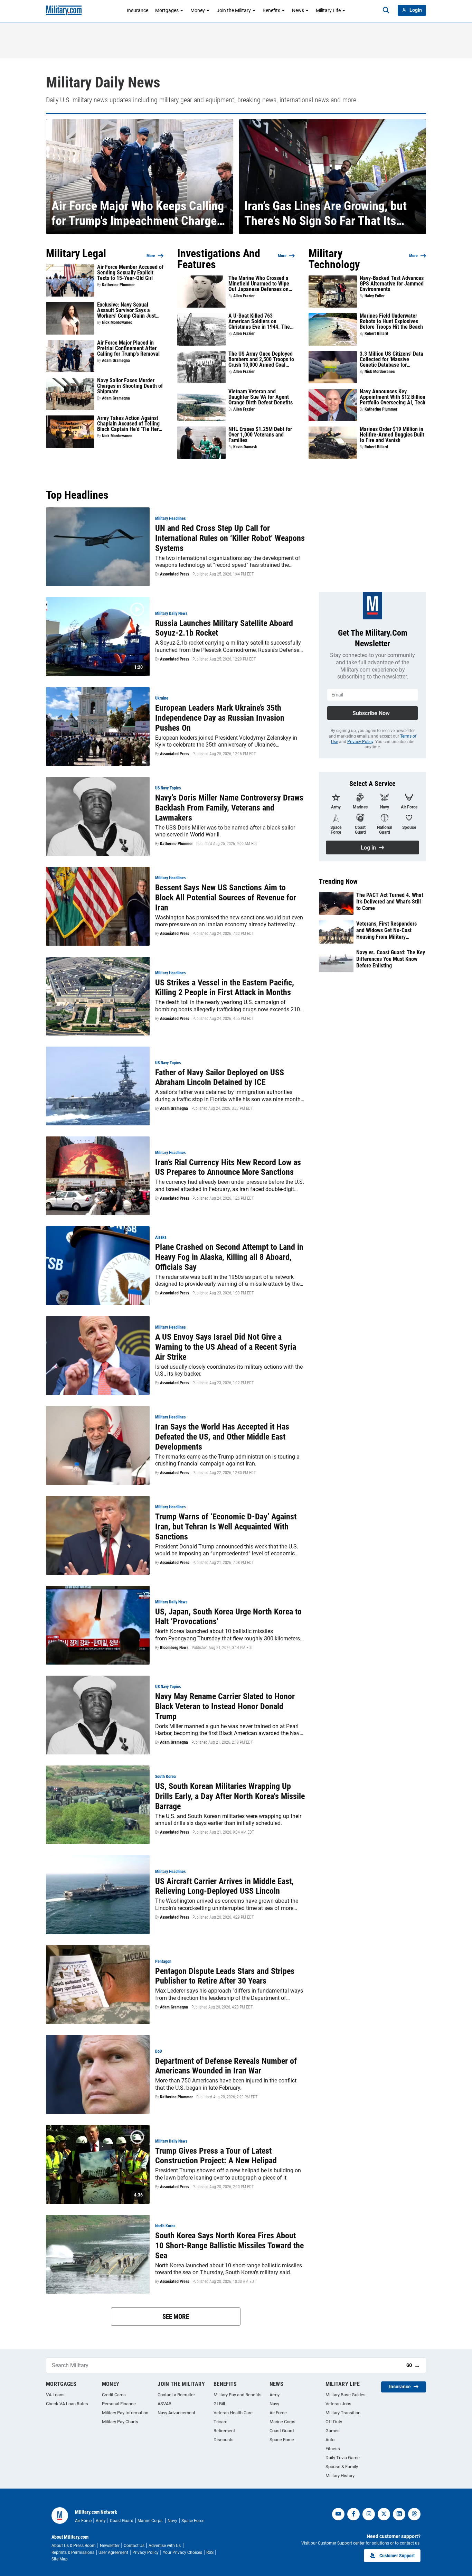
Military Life (328, 10)
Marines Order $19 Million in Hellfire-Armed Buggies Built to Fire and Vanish (392, 435)
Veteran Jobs (338, 2404)
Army (275, 2395)
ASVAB (164, 2404)
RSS (210, 2552)
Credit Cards (114, 2395)
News (298, 10)
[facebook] (353, 2514)
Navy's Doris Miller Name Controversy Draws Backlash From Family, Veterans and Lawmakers (229, 808)
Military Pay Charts (120, 2422)
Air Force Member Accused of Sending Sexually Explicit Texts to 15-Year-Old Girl (130, 273)
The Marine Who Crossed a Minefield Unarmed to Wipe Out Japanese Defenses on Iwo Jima (259, 284)
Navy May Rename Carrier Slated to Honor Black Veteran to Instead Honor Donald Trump (225, 1706)
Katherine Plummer (118, 285)
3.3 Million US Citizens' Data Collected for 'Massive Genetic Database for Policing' (391, 359)
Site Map (60, 2559)
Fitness (333, 2449)
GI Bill (219, 2404)
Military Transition (343, 2413)
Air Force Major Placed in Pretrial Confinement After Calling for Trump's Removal (128, 348)
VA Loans (55, 2395)
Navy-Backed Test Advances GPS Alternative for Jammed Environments (392, 284)
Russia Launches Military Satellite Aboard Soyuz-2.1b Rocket (224, 628)
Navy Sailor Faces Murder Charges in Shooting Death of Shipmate (130, 386)
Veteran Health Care (233, 2413)
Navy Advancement (176, 2413)
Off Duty (334, 2422)
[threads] (414, 2514)
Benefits (271, 10)
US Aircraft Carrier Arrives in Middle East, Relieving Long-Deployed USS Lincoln (224, 1886)
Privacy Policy (360, 742)
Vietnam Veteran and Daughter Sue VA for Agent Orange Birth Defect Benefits (261, 397)
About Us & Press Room (74, 2546)
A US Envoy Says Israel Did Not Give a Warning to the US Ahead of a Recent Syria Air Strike (226, 1347)
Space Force (282, 2440)
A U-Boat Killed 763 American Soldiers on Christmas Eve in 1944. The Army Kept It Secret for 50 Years (259, 321)
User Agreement (113, 2552)
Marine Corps (282, 2422)
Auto (330, 2440)
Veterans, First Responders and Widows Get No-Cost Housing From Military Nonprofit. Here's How (386, 930)
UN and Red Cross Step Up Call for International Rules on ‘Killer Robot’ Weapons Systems (230, 538)
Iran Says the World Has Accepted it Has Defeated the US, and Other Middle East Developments (222, 1437)
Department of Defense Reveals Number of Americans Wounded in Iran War (226, 2066)
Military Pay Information (125, 2413)
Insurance (138, 10)
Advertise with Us (165, 2546)
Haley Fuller (375, 296)
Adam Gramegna (116, 360)
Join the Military (234, 10)
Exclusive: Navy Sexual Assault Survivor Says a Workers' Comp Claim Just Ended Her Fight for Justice (128, 310)
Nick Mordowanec (117, 322)
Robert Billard (376, 334)
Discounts (224, 2440)
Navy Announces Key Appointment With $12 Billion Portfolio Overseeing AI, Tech (393, 397)
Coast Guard (282, 2431)
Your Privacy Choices (182, 2552)
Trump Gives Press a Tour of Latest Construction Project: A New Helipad (216, 2156)
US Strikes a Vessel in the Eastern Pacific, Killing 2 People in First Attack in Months (225, 988)
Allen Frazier (244, 296)
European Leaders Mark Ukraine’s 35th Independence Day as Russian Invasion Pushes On (220, 718)
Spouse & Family (342, 2467)
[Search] (386, 10)
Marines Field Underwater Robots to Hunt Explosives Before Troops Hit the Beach (391, 321)
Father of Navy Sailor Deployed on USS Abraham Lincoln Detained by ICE (220, 1078)
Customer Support (397, 2556)
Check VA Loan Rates (67, 2404)
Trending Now (338, 881)
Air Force (278, 2413)
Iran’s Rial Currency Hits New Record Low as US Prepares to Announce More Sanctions (228, 1167)
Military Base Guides (346, 2395)
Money (198, 10)
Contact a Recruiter (176, 2395)
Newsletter (110, 2546)
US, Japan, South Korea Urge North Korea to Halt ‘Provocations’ (228, 1617)
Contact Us (134, 2546)
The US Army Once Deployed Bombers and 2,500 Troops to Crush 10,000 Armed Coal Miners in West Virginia (261, 359)
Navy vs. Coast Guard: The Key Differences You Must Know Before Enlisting (391, 959)
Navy (274, 2404)
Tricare (220, 2422)
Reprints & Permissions (73, 2552)
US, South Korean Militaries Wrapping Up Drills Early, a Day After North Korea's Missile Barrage (230, 1796)
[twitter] (384, 2514)
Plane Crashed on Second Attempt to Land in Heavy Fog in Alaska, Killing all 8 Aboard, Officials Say (229, 1257)
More (151, 256)
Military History (340, 2476)
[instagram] (369, 2514)
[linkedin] (399, 2514)
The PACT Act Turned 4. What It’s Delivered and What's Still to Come (390, 902)
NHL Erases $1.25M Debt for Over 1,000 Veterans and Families (260, 435)
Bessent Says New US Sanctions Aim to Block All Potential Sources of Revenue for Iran (226, 898)
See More (176, 2317)
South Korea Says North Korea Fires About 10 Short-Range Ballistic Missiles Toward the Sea (229, 2246)
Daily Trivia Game (343, 2458)
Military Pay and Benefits (238, 2395)
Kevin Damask (245, 447)
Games (333, 2431)
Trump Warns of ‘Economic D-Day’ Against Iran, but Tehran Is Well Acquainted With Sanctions (226, 1527)
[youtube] (338, 2514)
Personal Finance (119, 2404)
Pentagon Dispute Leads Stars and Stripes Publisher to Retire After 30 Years (225, 1976)
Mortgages (167, 10)
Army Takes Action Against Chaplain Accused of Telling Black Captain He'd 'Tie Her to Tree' (128, 424)
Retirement (224, 2431)
